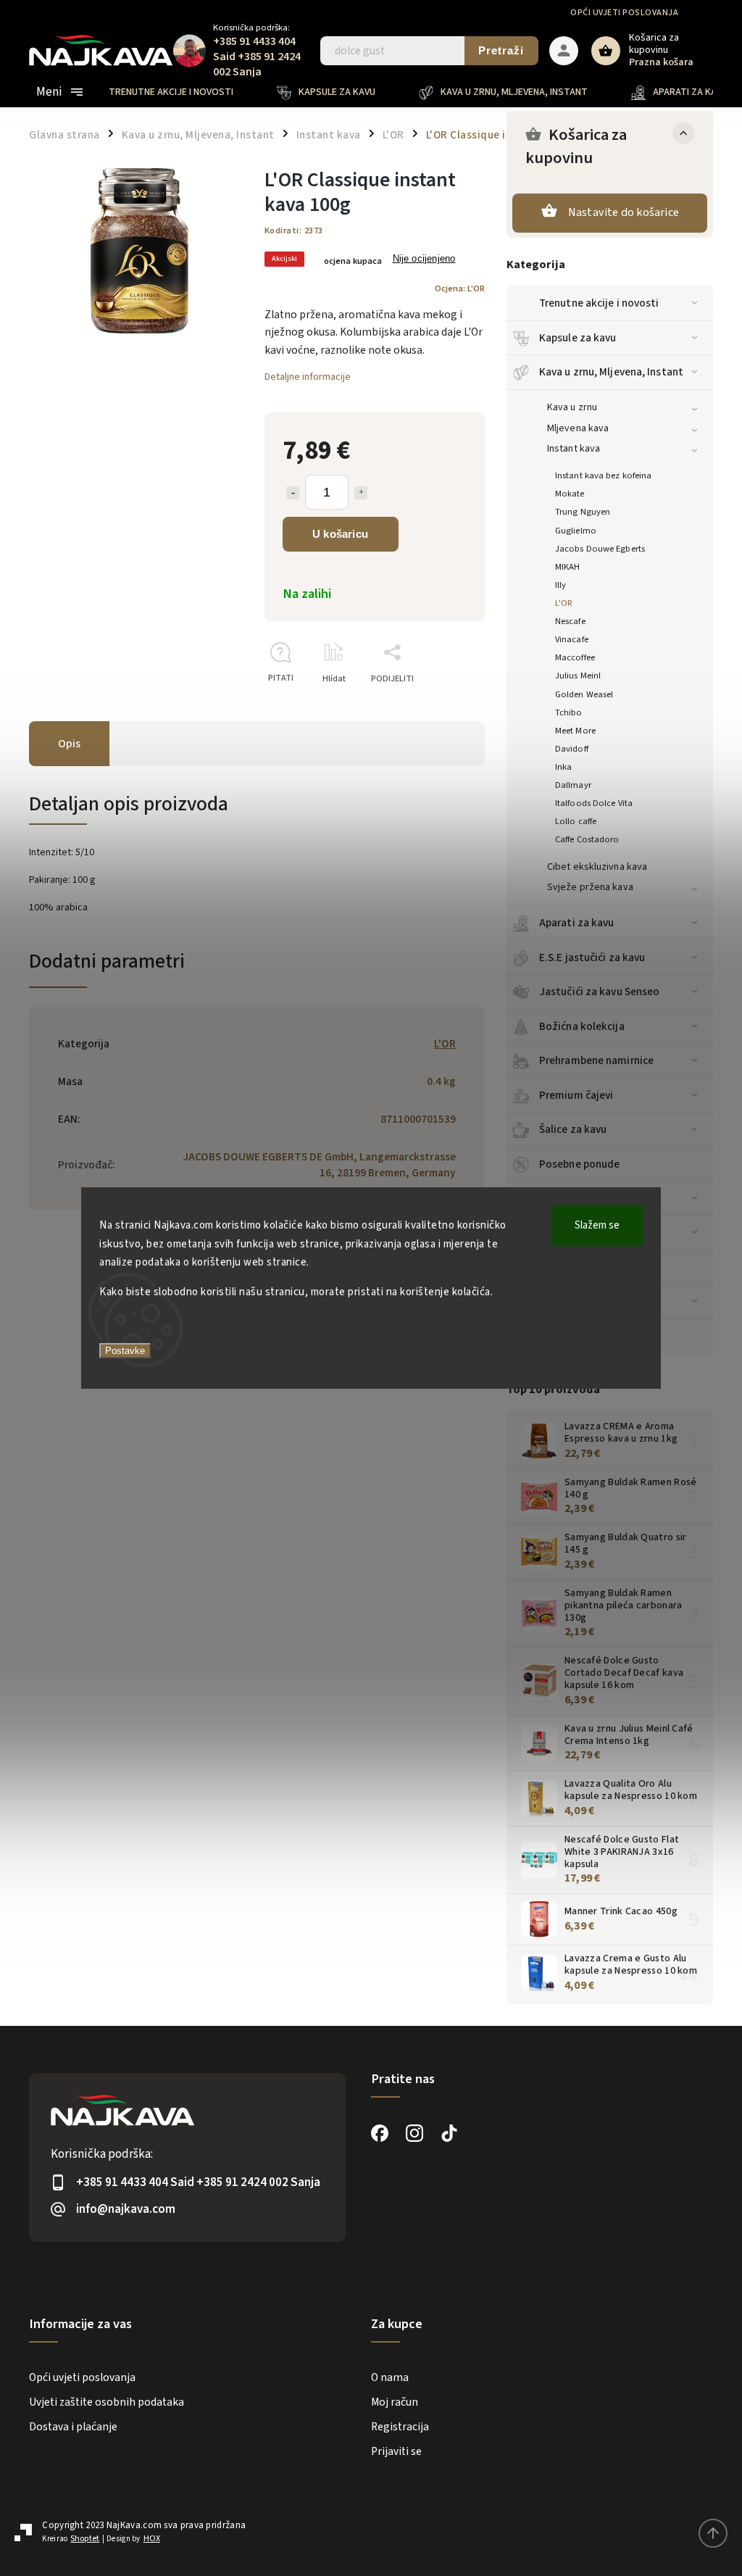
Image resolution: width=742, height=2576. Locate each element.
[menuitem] (182, 92)
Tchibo (569, 712)
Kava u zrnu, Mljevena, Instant (611, 372)
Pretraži (501, 50)
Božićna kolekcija (582, 1026)
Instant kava (574, 449)
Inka (563, 767)
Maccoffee (575, 657)
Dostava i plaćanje (73, 2427)
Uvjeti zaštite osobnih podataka (107, 2402)
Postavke (125, 1351)
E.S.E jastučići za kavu (592, 957)
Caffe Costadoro (587, 839)
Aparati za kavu (577, 923)
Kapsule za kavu (578, 338)
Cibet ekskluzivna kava (597, 867)
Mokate (570, 494)
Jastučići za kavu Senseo (599, 992)
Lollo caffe (576, 821)
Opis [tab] (69, 744)
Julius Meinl (578, 676)
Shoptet (85, 2539)
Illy (560, 585)
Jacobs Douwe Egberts (600, 549)
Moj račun (395, 2402)
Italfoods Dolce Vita (594, 803)
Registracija (400, 2427)
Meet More (575, 731)
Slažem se (597, 1225)
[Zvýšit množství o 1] (361, 493)
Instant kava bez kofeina (603, 475)
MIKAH (568, 567)
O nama (390, 2377)
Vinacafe (572, 639)
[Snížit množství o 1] (293, 493)
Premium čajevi (576, 1095)
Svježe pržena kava (590, 887)
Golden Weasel (584, 694)
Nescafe (570, 621)
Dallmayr (573, 785)
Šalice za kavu (573, 1129)
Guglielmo (576, 531)
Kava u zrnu (572, 407)
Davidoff (572, 749)
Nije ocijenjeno (424, 259)
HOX (152, 2539)
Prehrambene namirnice (596, 1060)
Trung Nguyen (583, 512)
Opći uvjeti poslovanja (624, 13)
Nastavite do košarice (624, 212)
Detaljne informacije (308, 377)
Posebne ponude (579, 1164)
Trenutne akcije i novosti (599, 303)
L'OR (564, 603)
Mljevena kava (578, 428)
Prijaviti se (396, 2451)
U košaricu (340, 534)
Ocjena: (460, 288)
